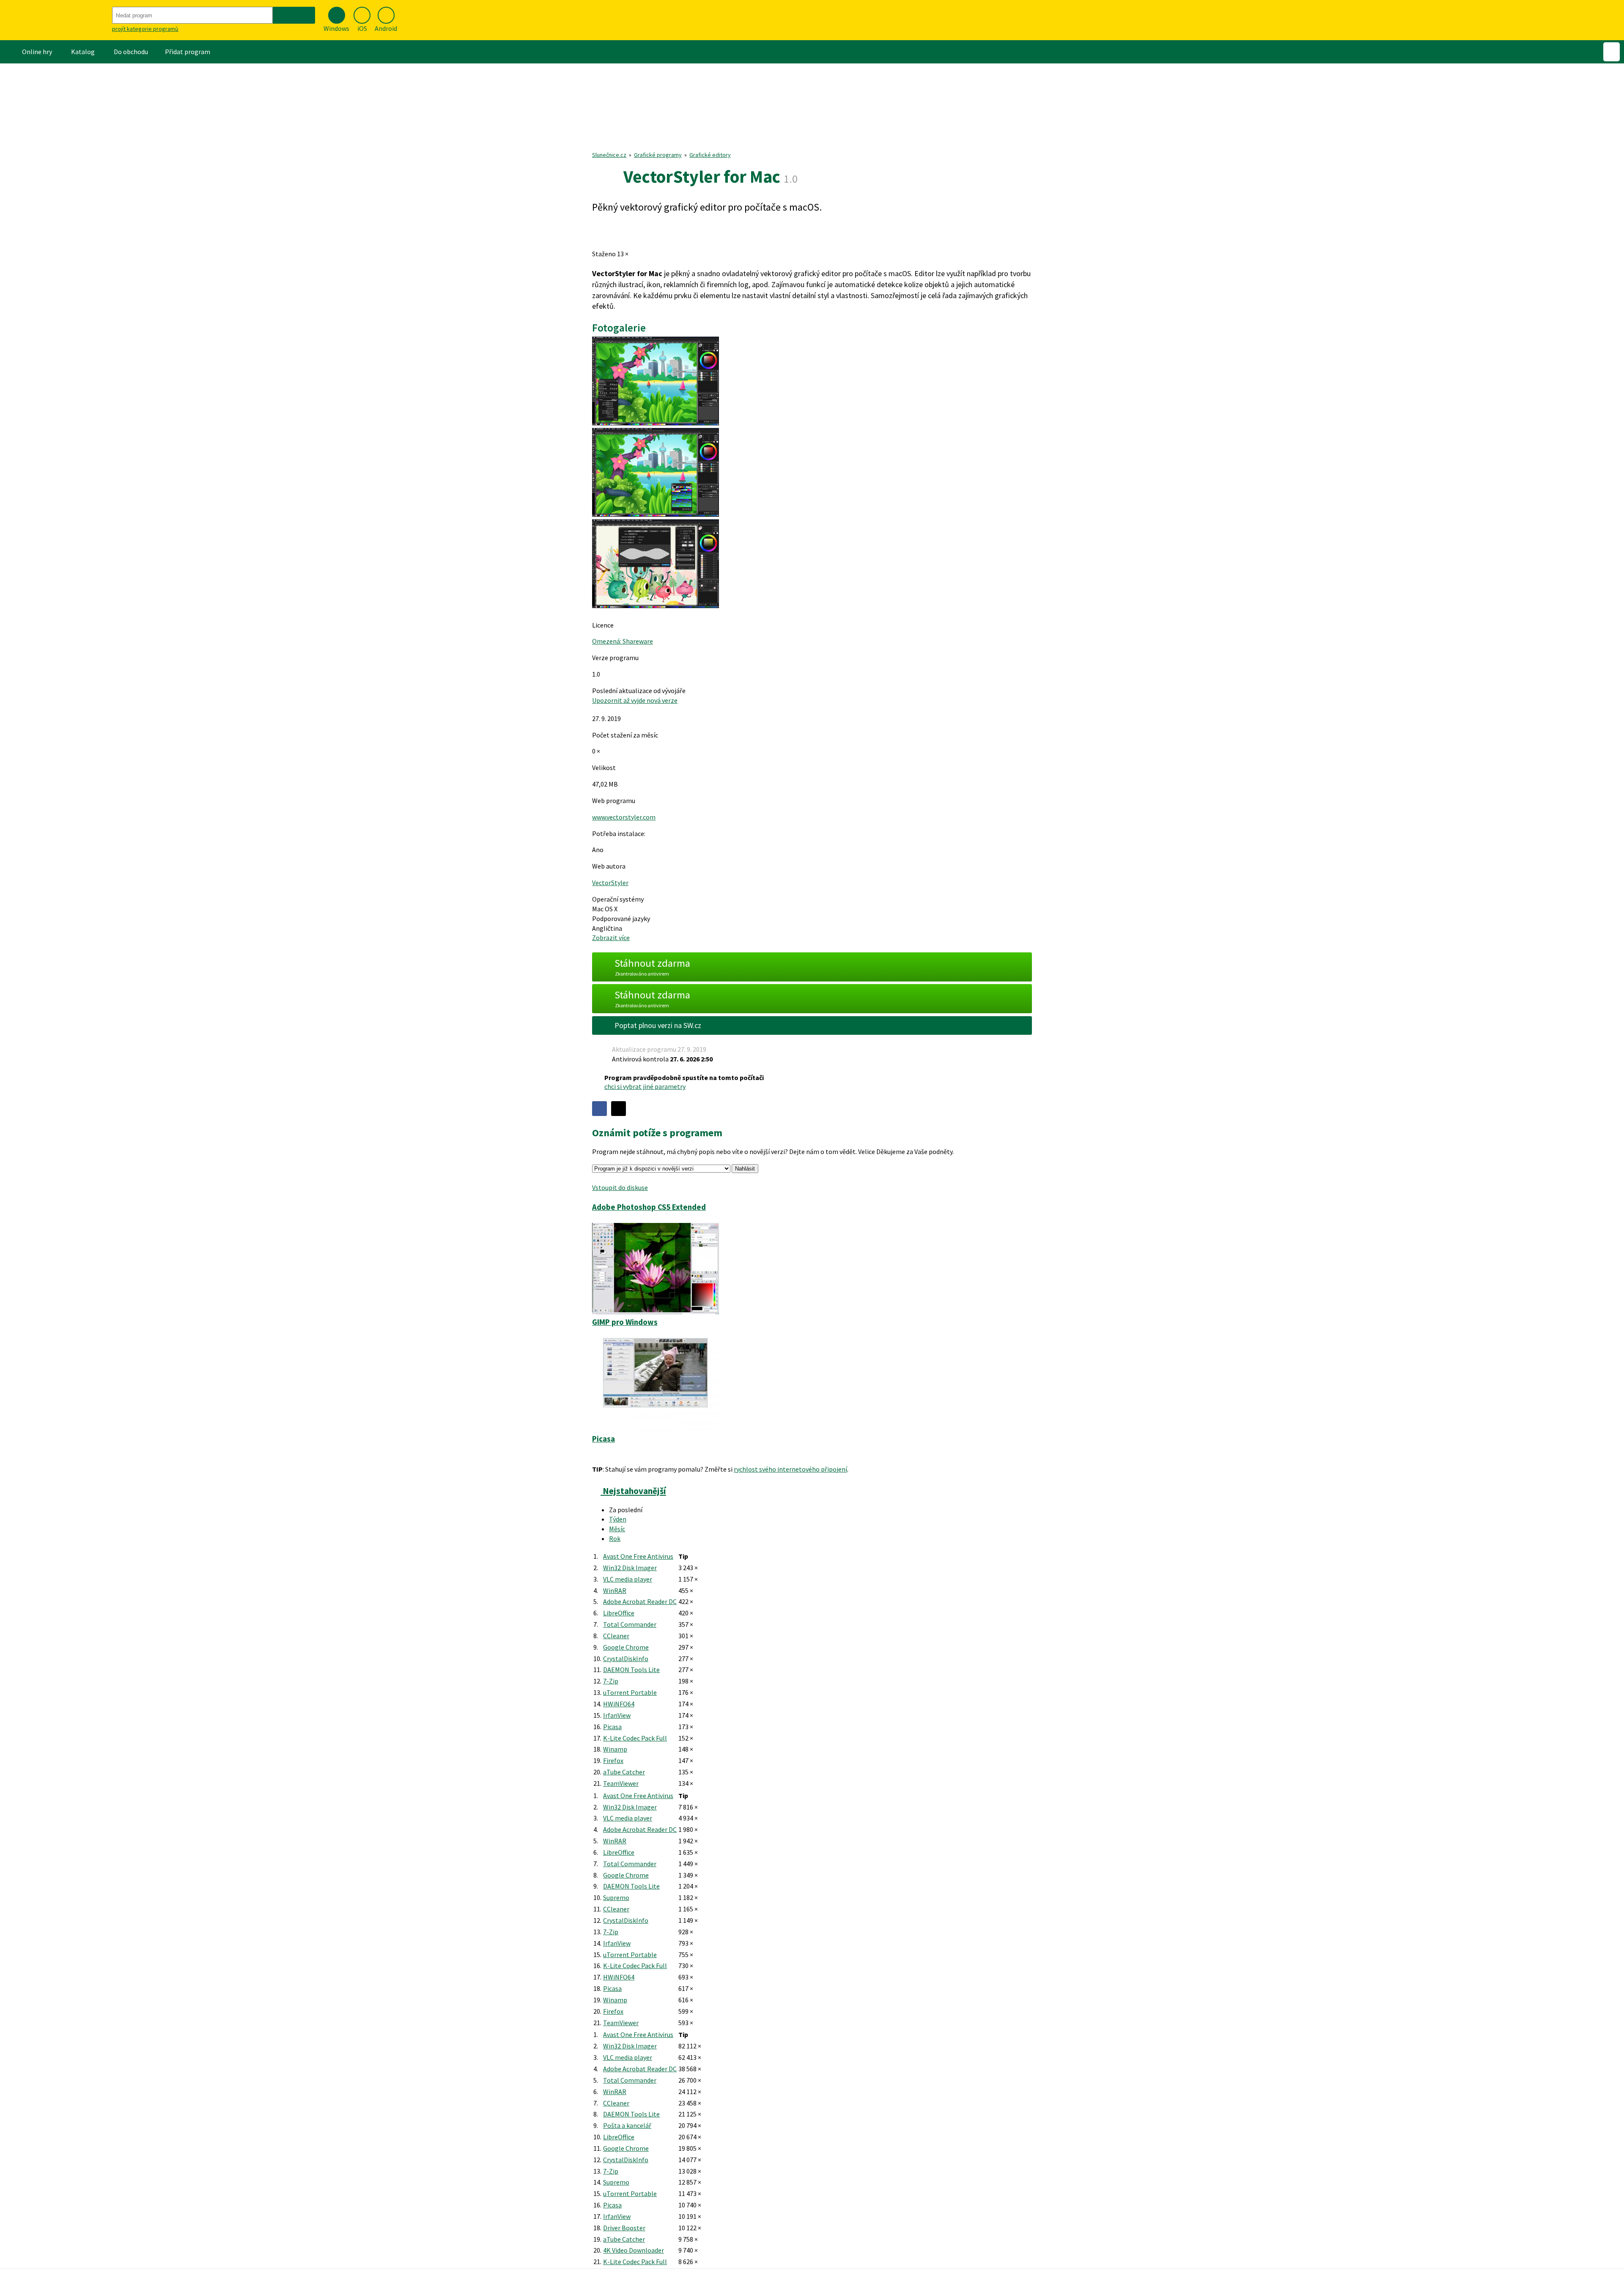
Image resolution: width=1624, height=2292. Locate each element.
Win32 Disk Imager (630, 1568)
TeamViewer (621, 1783)
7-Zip (611, 1681)
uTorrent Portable (630, 1692)
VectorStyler (610, 883)
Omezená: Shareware (623, 641)
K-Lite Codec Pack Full (635, 1738)
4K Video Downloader (634, 2250)
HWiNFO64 (619, 1704)
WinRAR (615, 1590)
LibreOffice (619, 1613)
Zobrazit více (611, 938)
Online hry (37, 52)
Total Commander (630, 1624)
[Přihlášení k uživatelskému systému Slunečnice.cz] (1612, 52)
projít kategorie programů (145, 29)
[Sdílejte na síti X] (619, 1109)
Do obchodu (131, 52)
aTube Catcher (624, 1772)
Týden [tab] (618, 1519)
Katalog (83, 52)
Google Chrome (626, 1647)
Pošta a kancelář (627, 2125)
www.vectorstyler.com (624, 817)
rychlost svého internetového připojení (790, 1469)
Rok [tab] (615, 1538)
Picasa (612, 1727)
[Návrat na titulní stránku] (55, 20)
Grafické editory (710, 155)
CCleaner (616, 1636)
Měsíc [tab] (617, 1529)
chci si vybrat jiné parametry (645, 1086)
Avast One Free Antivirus (638, 1556)
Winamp (615, 1749)
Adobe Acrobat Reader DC (640, 1601)
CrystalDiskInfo (626, 1659)
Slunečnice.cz (609, 155)
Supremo (616, 1897)
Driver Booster (624, 2228)
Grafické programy (658, 155)
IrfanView (617, 1715)
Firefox (613, 1760)
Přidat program (188, 52)
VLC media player (628, 1579)
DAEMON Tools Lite (631, 1670)
